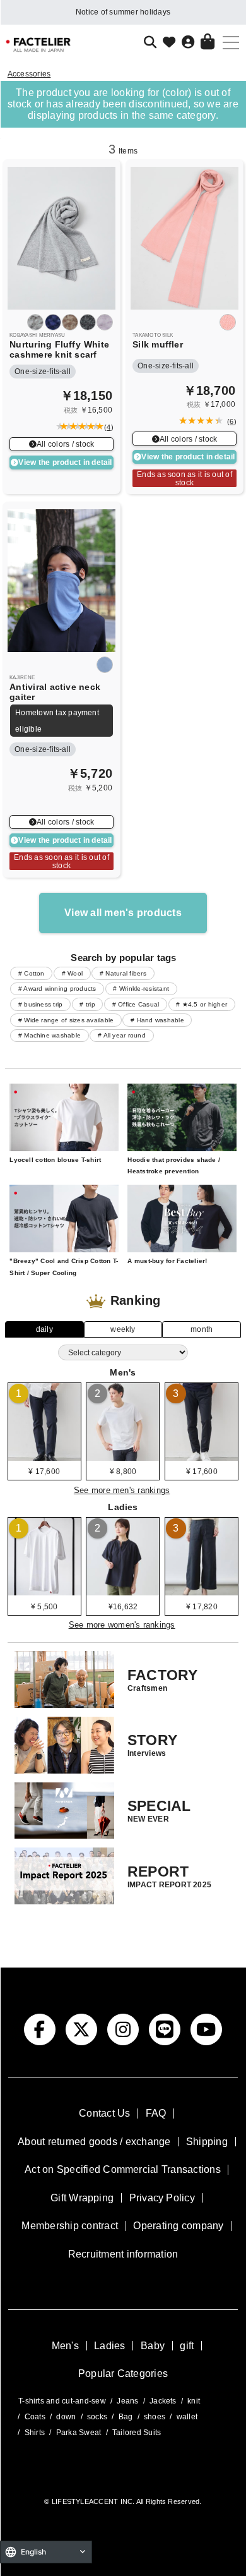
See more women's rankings (122, 1625)
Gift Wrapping (82, 2198)
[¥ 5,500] (44, 1591)
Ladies (109, 2346)
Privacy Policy (162, 2198)
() (107, 427)
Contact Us (104, 2113)
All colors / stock (65, 444)
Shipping (207, 2142)
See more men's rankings (122, 1490)
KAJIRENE (22, 678)
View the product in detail (65, 462)
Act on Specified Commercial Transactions (123, 2169)
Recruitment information (123, 2254)
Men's (65, 2346)
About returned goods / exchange (94, 2142)
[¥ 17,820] (202, 1591)
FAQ (156, 2113)
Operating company (178, 2226)
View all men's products (123, 913)
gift (187, 2346)
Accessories (29, 74)
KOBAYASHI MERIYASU (37, 335)
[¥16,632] (123, 1591)
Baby (153, 2346)
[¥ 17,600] (44, 1456)
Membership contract (70, 2226)
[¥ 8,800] (123, 1456)
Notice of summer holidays (123, 12)
